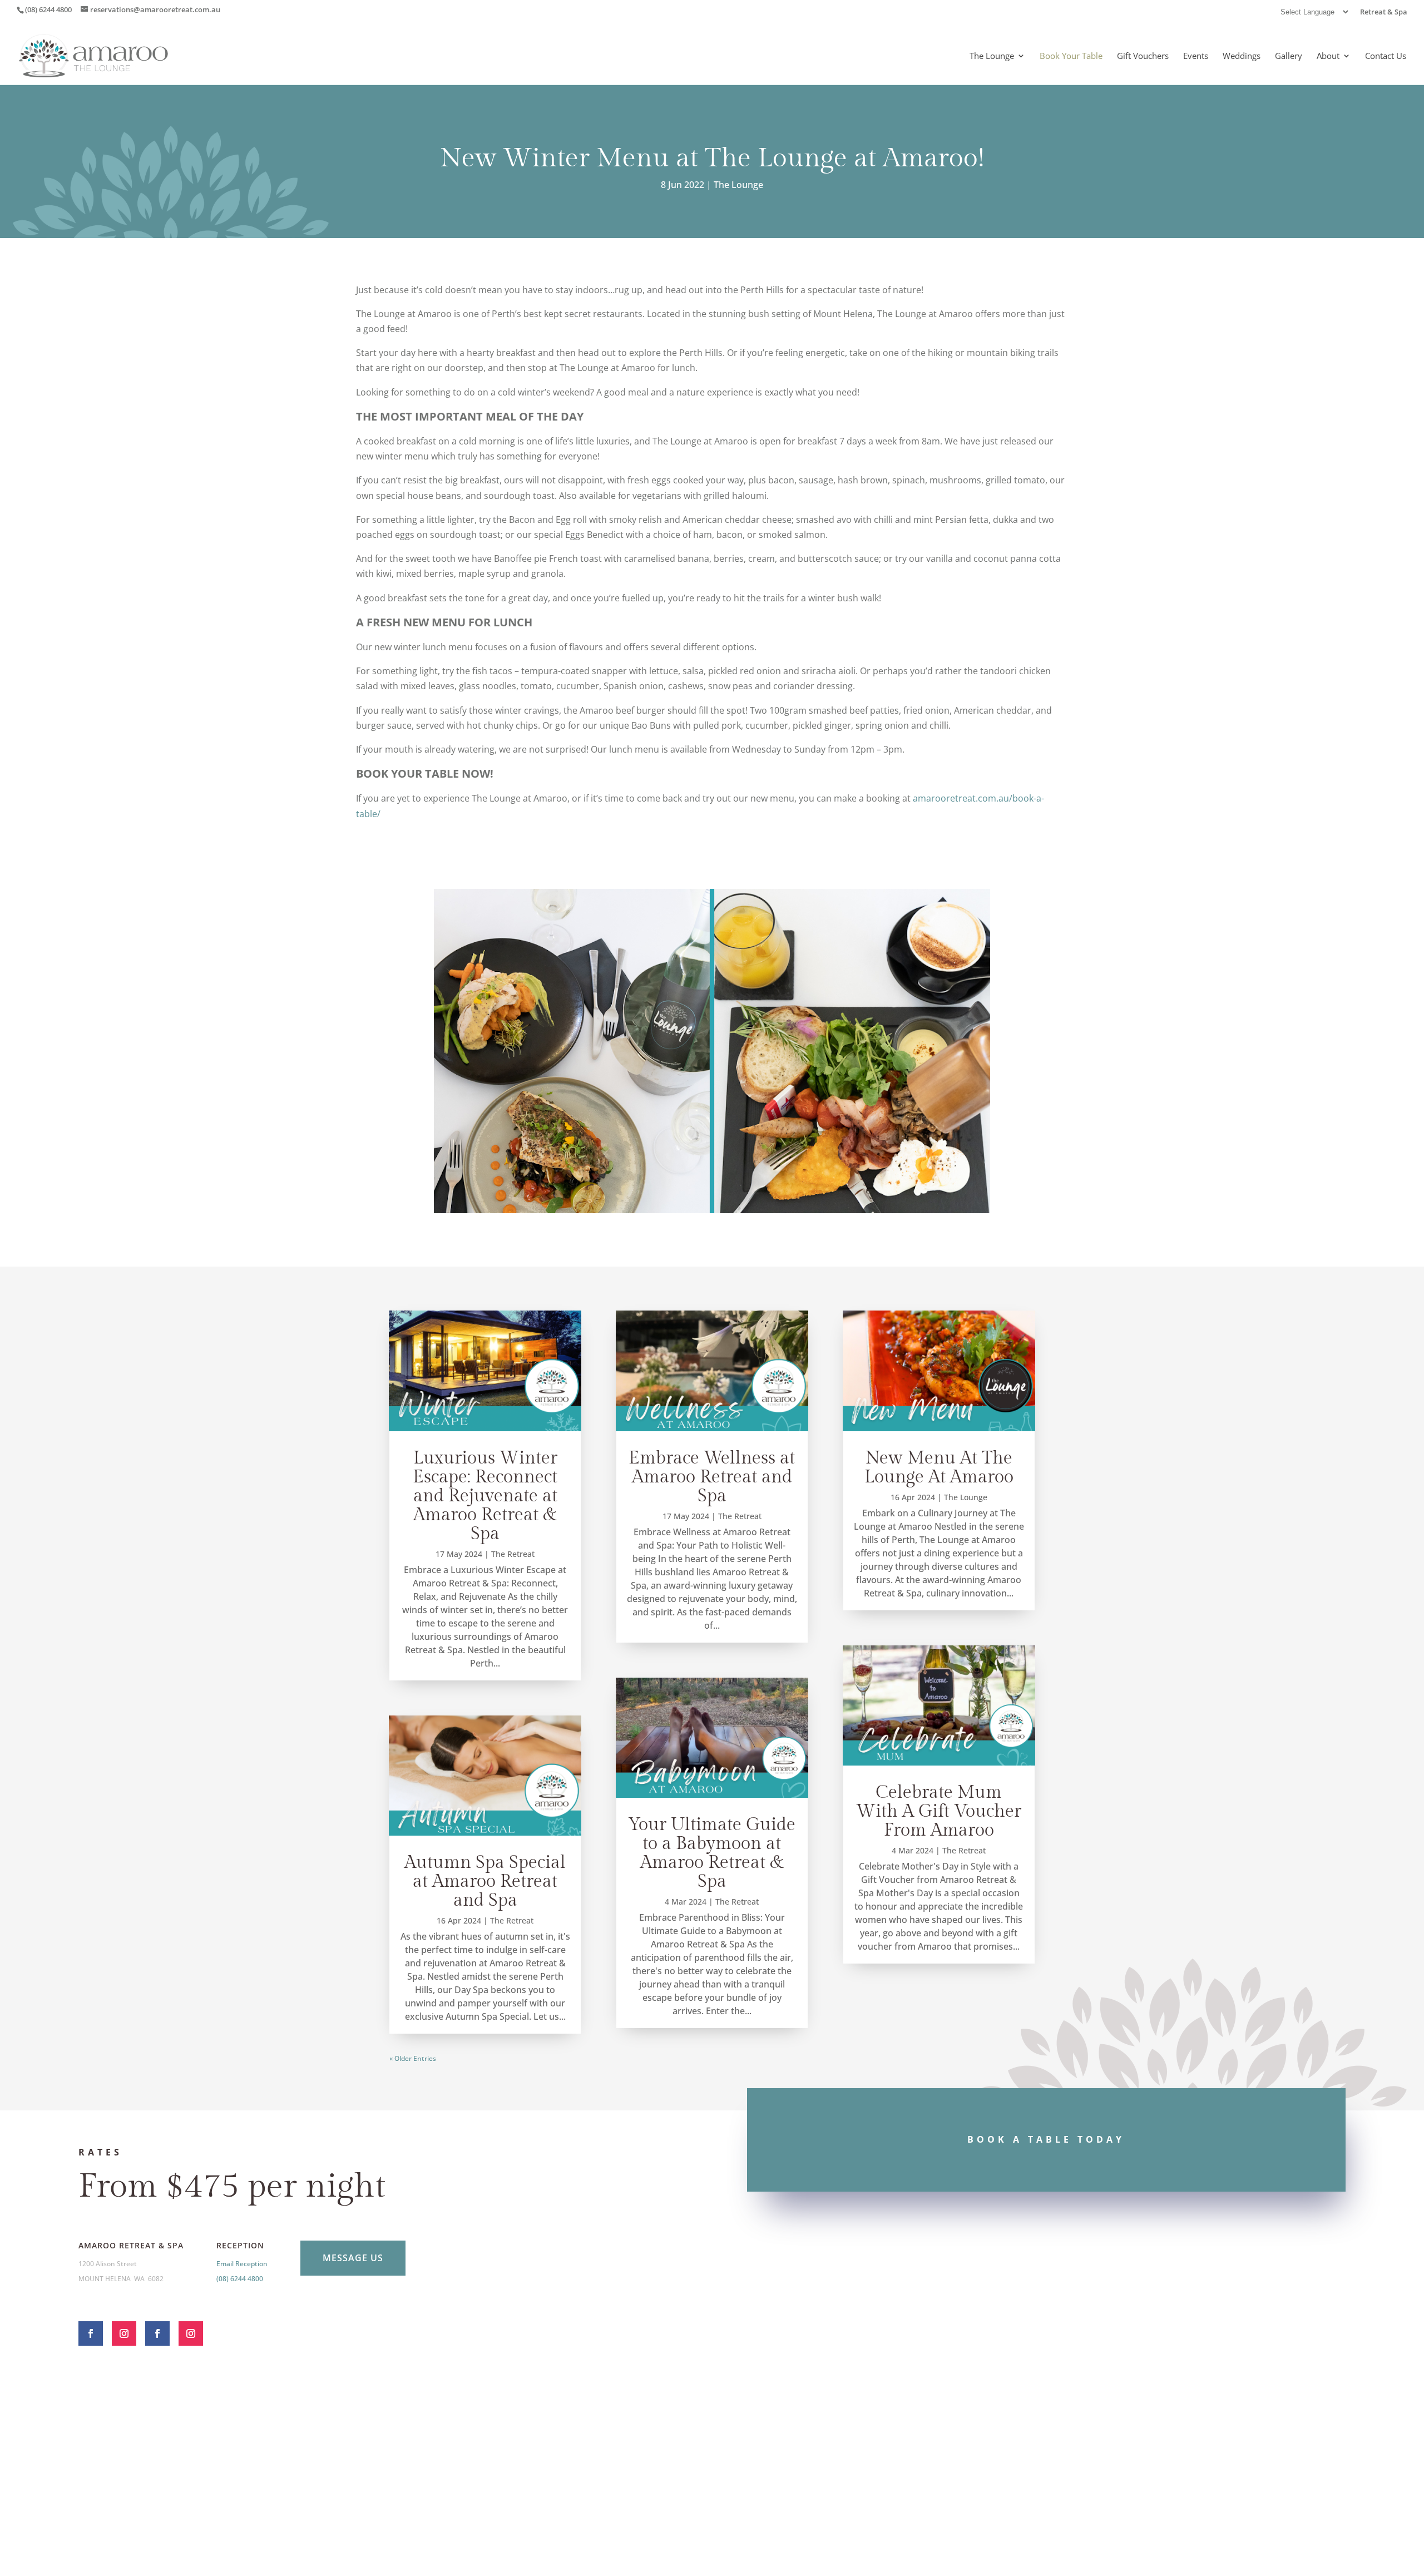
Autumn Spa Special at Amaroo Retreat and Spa (485, 1881)
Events (1196, 56)
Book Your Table (1071, 56)
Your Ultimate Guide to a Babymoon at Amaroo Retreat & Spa (712, 1853)
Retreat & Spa (1384, 13)
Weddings (1242, 56)
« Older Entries (413, 2058)
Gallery (1289, 56)
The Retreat (513, 1554)
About (1328, 56)
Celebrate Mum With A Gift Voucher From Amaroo (939, 1811)
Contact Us (1386, 56)
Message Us (353, 2258)
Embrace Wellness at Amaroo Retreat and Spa (712, 1477)
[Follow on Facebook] (91, 2333)
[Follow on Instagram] (124, 2333)
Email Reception (242, 2264)
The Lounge (992, 56)
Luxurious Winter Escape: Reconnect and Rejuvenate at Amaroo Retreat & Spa (485, 1496)
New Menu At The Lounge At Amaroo (939, 1467)
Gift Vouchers (1143, 56)
